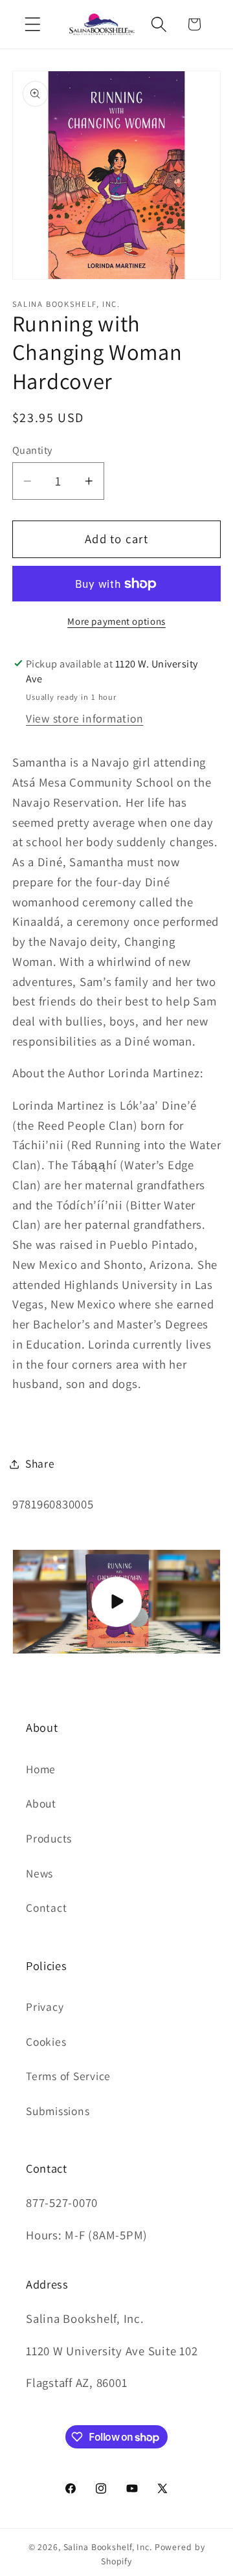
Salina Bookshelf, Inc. (108, 2547)
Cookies (46, 2042)
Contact (46, 1908)
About (41, 1803)
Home (41, 1769)
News (39, 1873)
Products (49, 1838)
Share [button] (40, 1463)
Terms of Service (68, 2076)
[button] (33, 24)
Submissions (58, 2111)
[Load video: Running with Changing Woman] (117, 1602)
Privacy (45, 2007)
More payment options (116, 621)
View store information (85, 718)
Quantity (32, 450)
